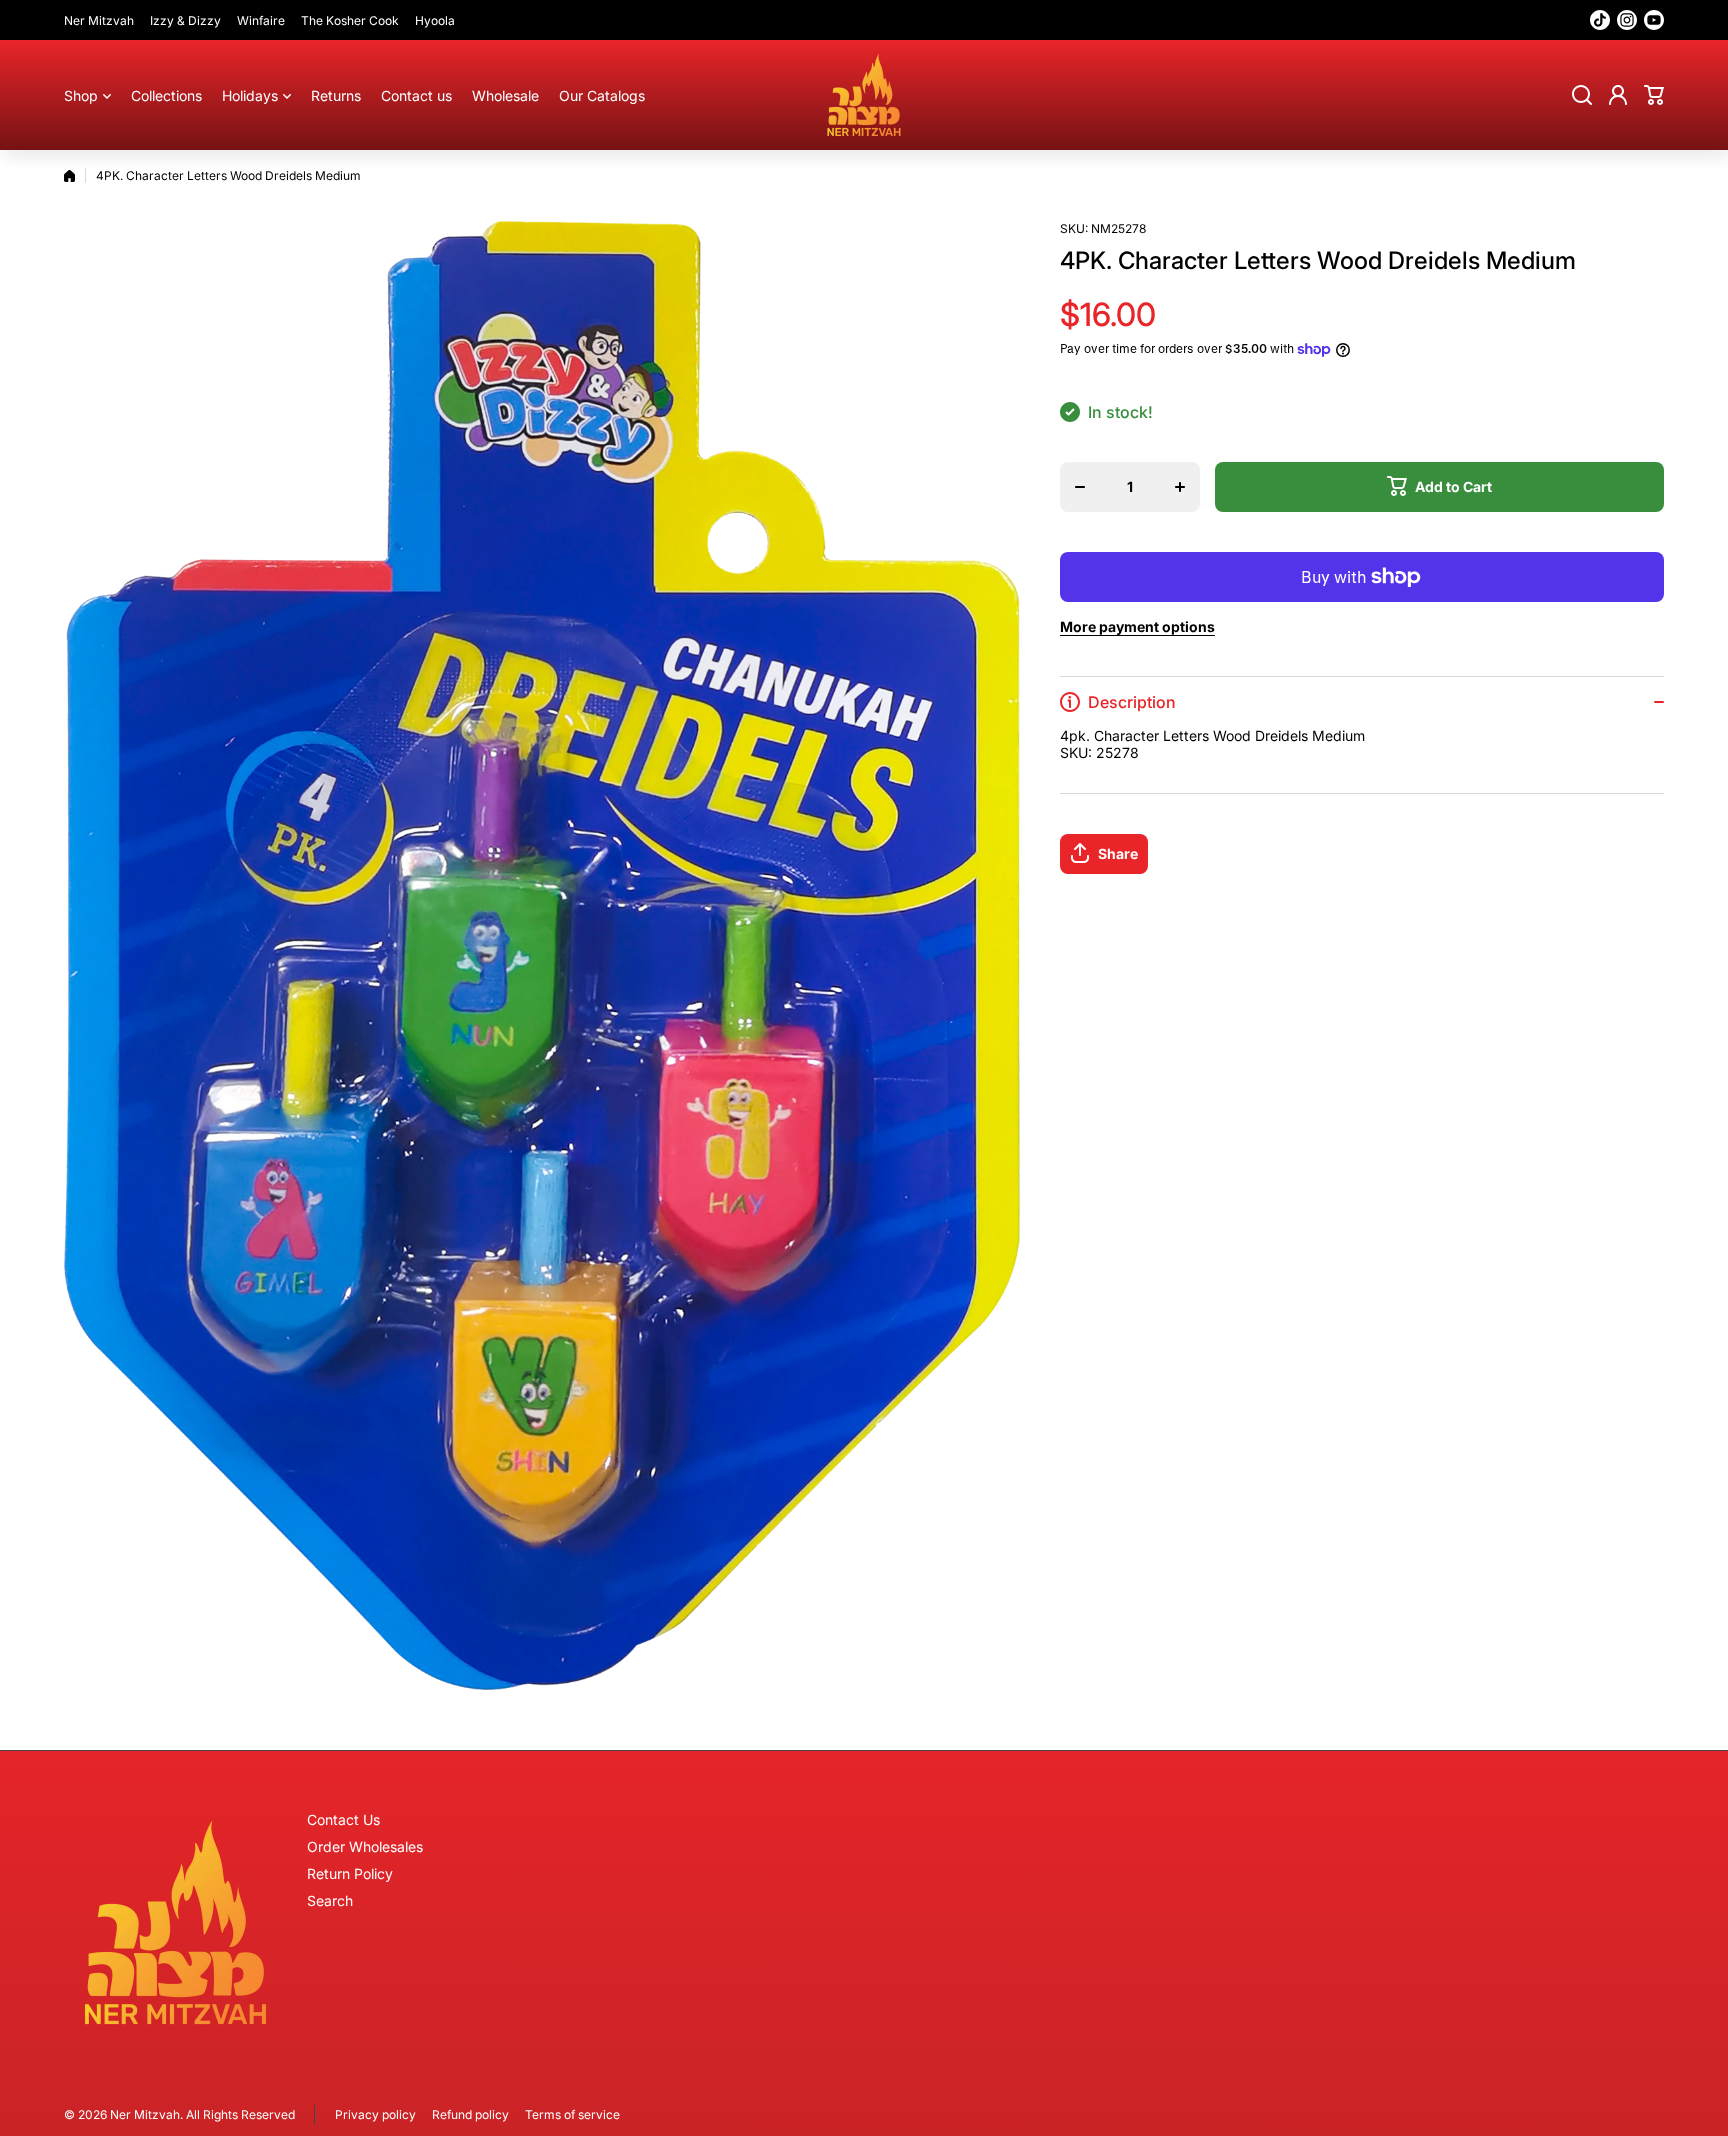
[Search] (1582, 95)
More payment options (1137, 626)
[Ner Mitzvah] (864, 95)
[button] (1654, 95)
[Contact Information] (175, 1922)
